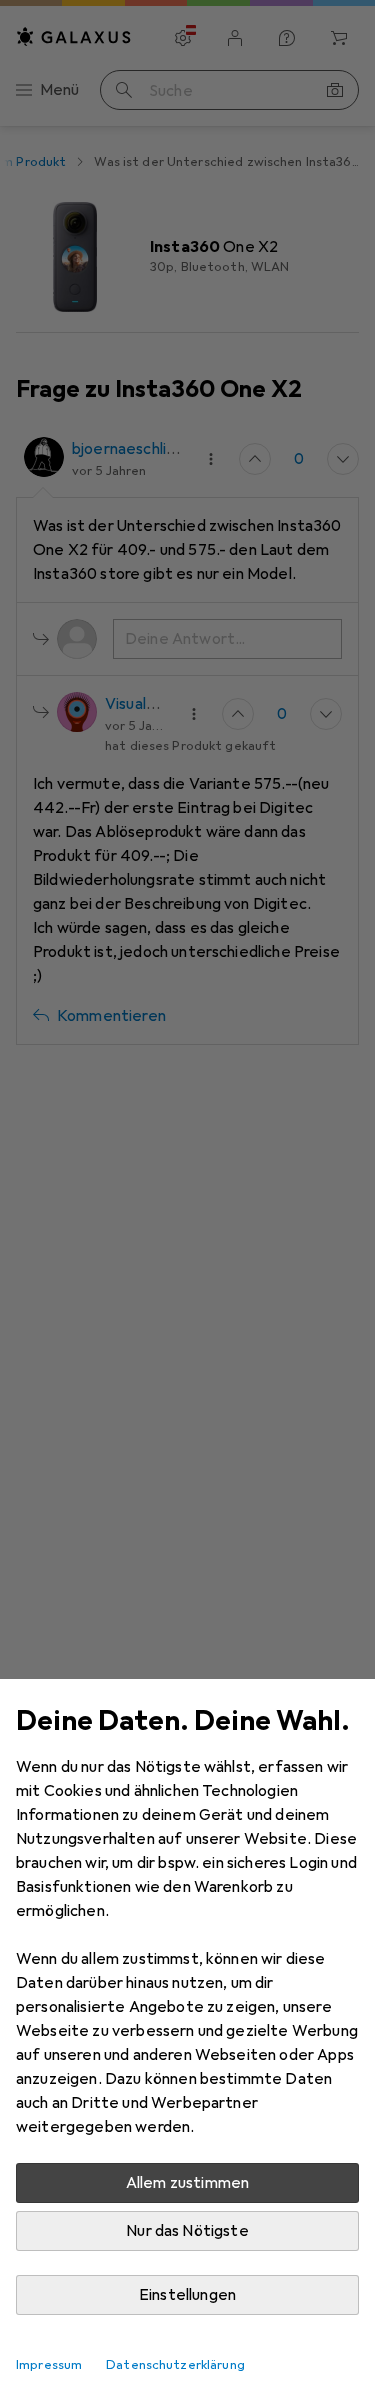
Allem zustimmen (187, 2183)
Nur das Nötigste (187, 2231)
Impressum (49, 2365)
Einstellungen (187, 2295)
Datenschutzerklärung (175, 2365)
